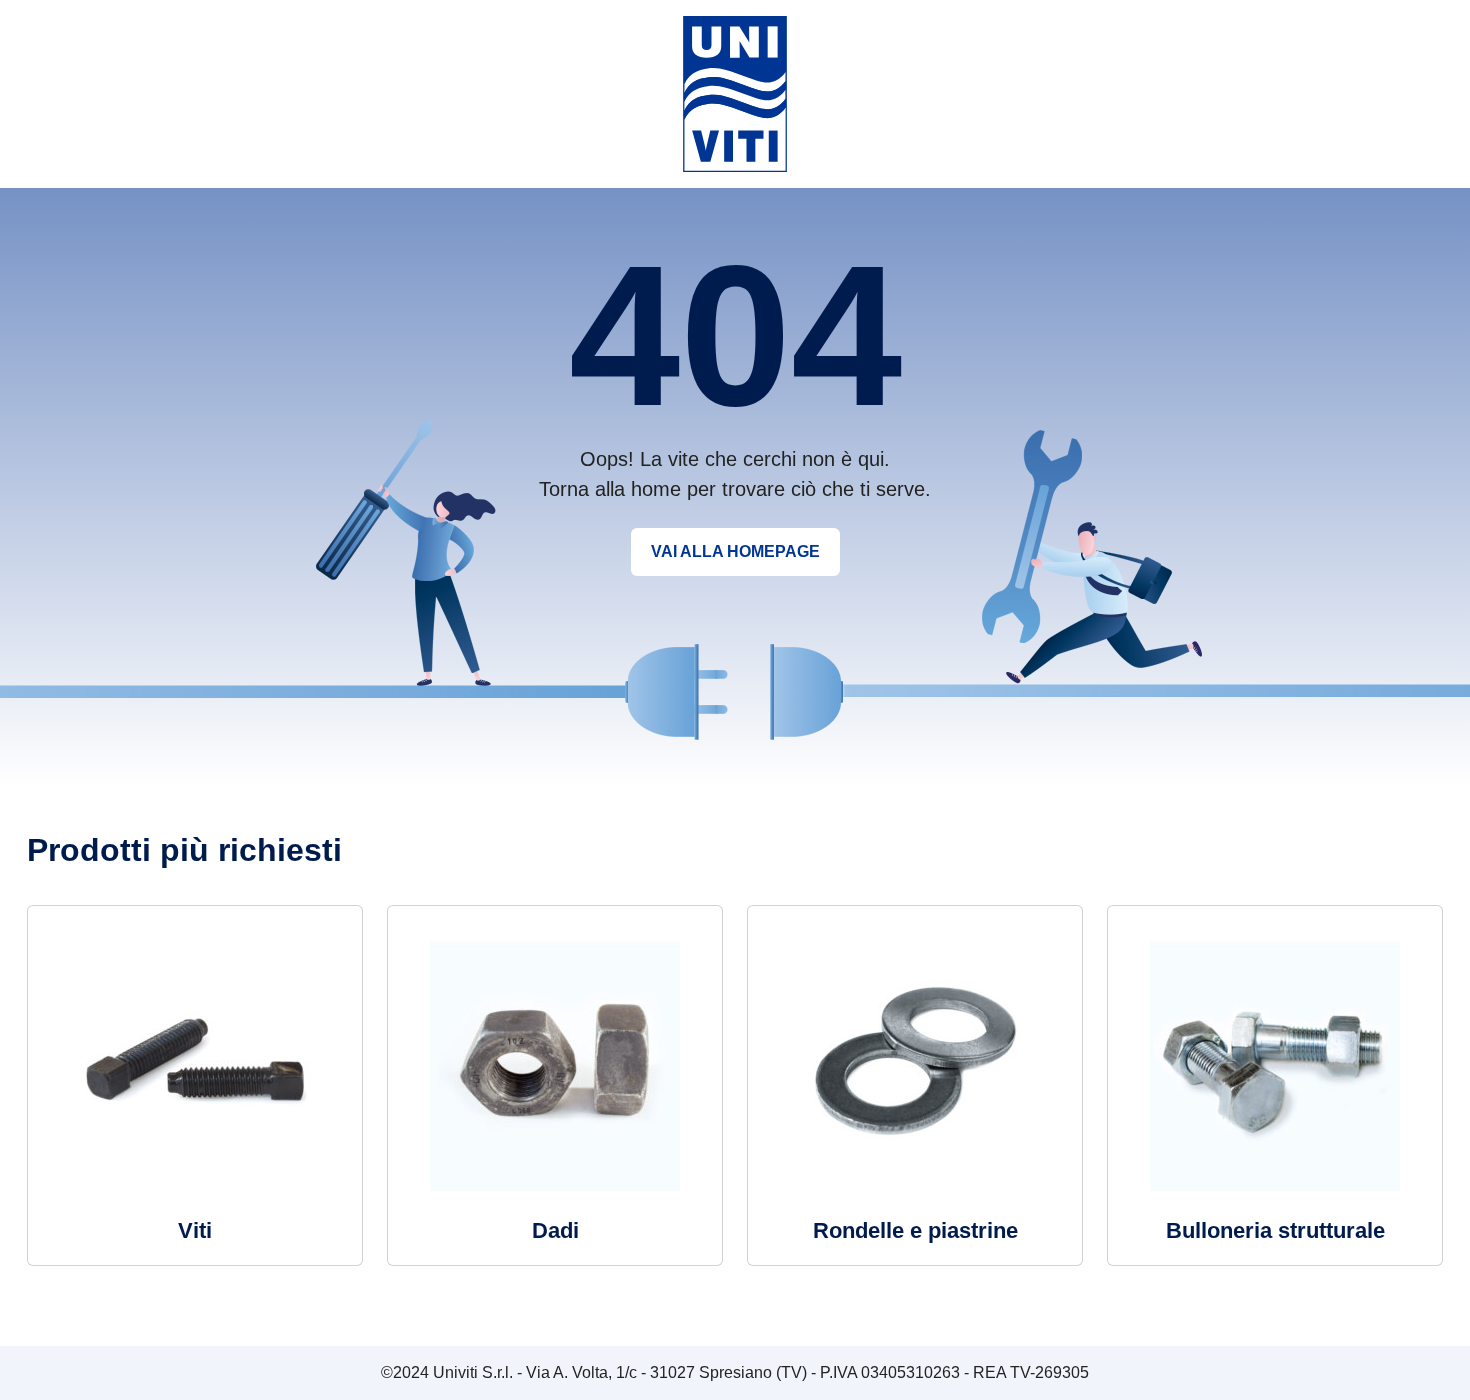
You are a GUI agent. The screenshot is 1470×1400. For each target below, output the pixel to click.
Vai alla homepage (735, 551)
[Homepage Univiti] (735, 92)
